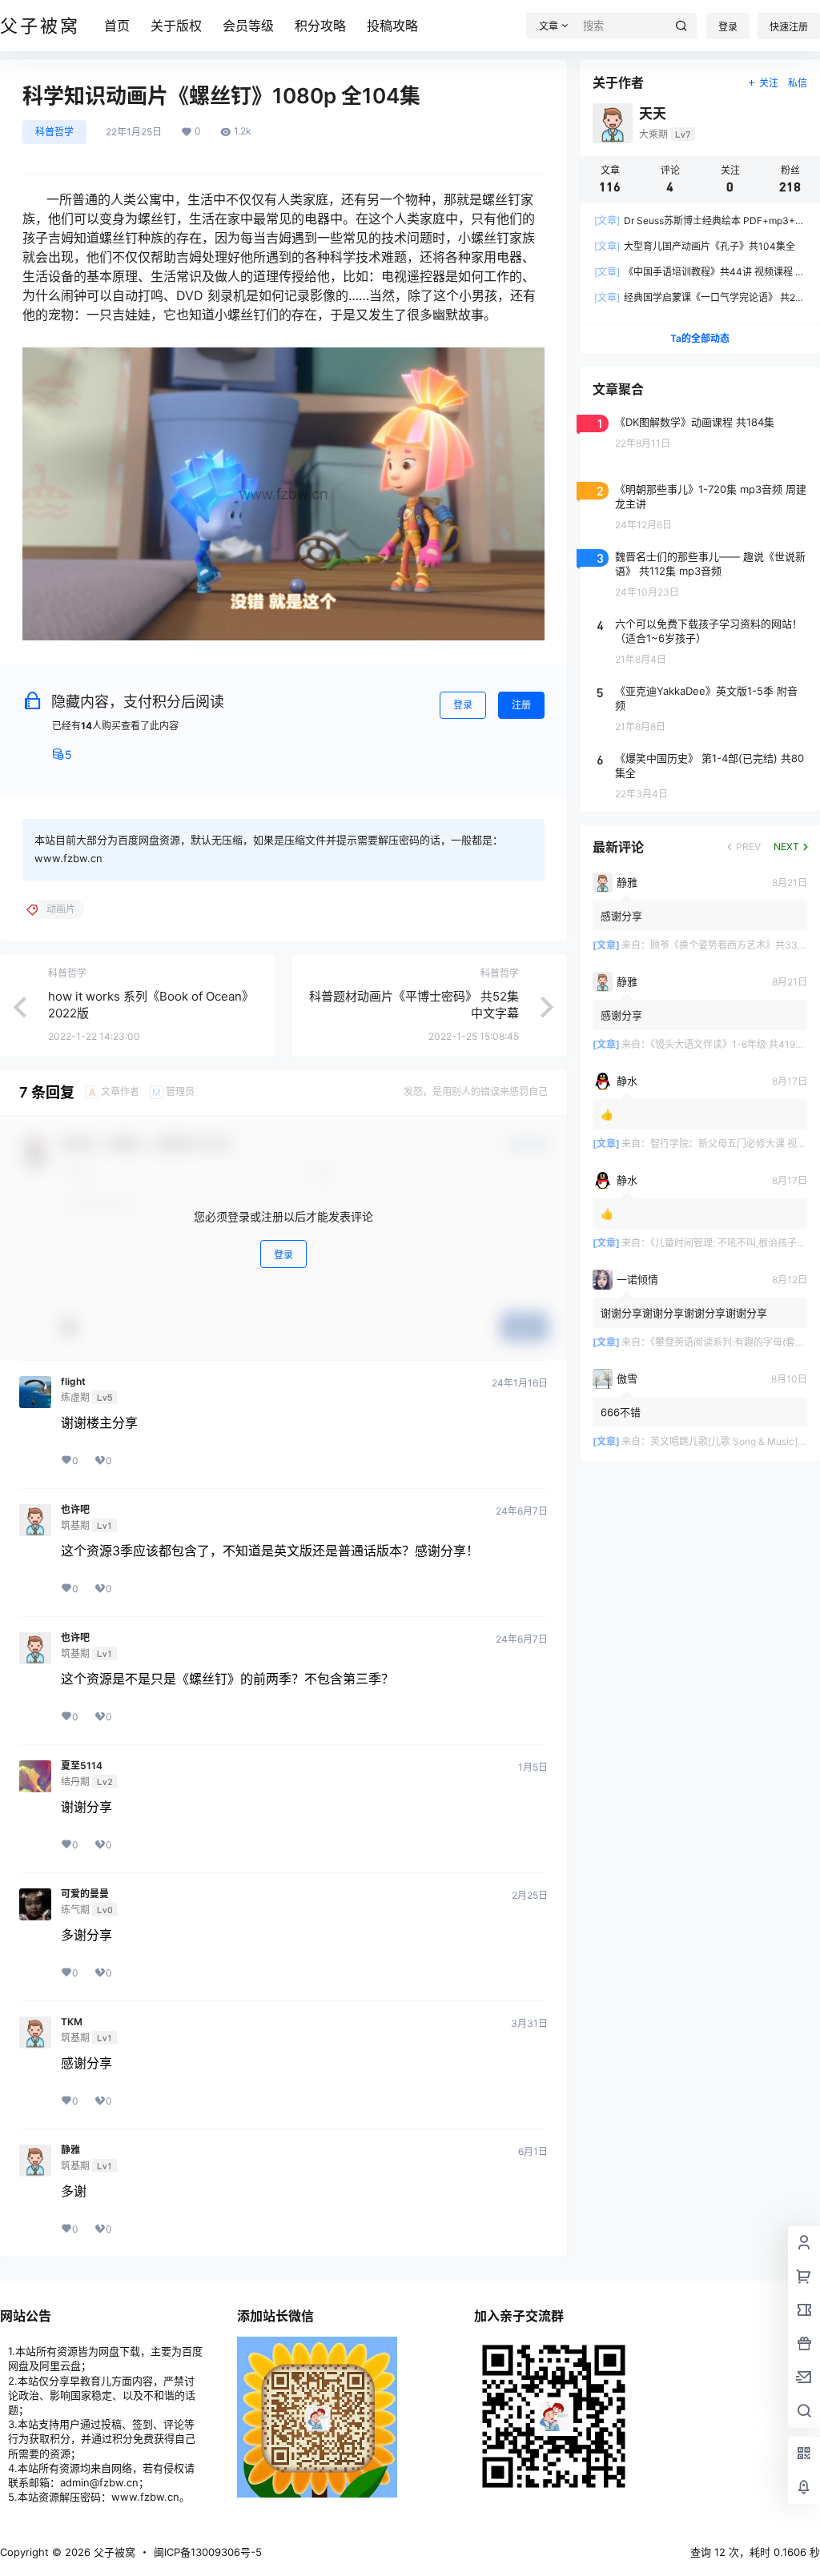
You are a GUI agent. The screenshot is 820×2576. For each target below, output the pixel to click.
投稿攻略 (392, 26)
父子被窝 (113, 2552)
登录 (728, 27)
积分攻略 (320, 26)
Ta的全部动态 (700, 338)
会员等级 (248, 26)
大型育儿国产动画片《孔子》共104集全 (695, 246)
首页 (117, 26)
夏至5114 (82, 1766)
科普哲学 (54, 132)
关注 (769, 83)
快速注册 (789, 27)
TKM (72, 2022)
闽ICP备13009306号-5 (208, 2552)
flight (73, 1382)
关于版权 (176, 26)
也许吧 (75, 1510)
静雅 (70, 2150)
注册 (521, 705)
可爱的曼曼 (85, 1894)
